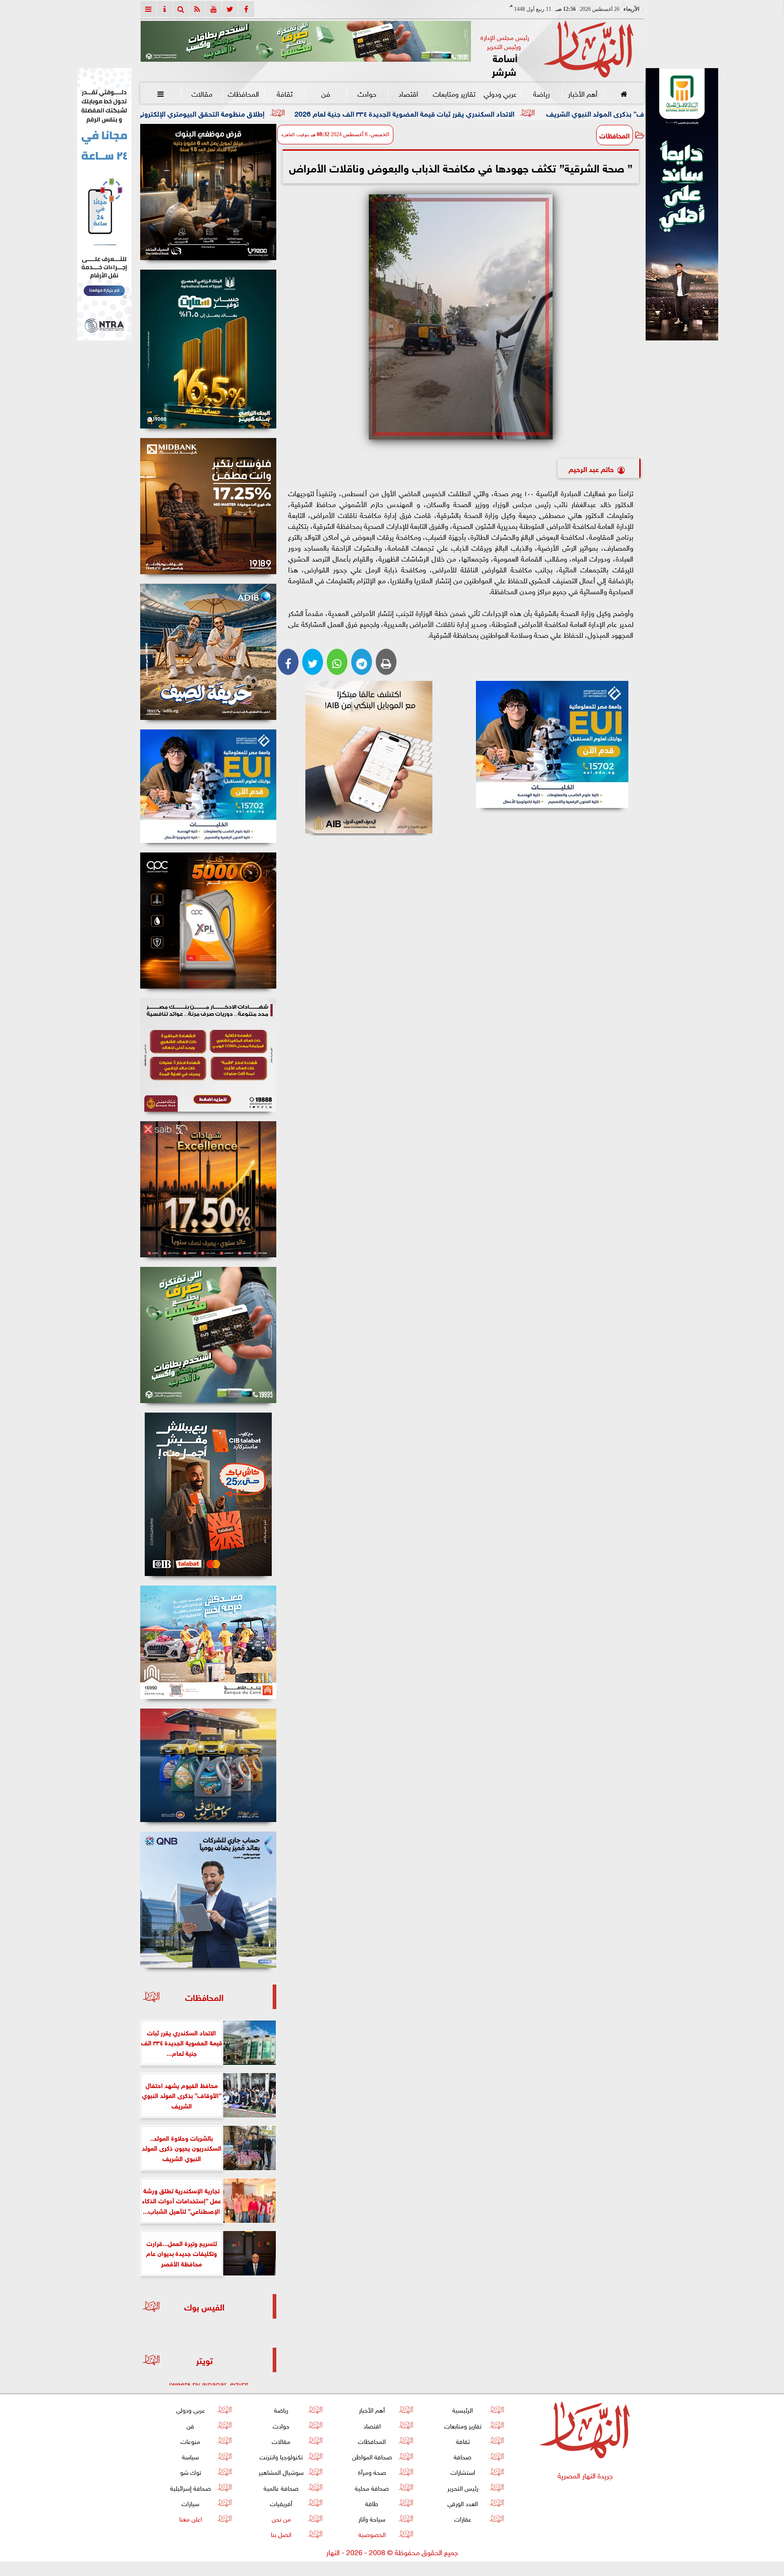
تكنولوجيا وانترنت (281, 2456)
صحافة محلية (372, 2487)
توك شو (190, 2471)
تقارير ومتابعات (454, 93)
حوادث (367, 93)
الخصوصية (372, 2534)
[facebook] (246, 9)
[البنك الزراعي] (552, 744)
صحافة (463, 2456)
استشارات (462, 2471)
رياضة (541, 93)
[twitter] (230, 9)
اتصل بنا (281, 2534)
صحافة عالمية (281, 2487)
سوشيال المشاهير (281, 2471)
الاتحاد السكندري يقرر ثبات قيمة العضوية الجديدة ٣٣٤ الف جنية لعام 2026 (559, 113)
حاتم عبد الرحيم (591, 468)
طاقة (372, 2503)
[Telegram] (362, 662)
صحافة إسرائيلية (190, 2487)
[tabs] (148, 9)
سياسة (190, 2456)
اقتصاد (408, 93)
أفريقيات (281, 2503)
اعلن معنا (190, 2518)
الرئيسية (463, 2409)
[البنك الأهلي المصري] (104, 204)
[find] (181, 9)
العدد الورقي (463, 2503)
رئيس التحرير (462, 2487)
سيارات (190, 2503)
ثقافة (284, 93)
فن (326, 93)
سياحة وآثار (372, 2518)
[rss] (197, 9)
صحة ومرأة (372, 2471)
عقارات (462, 2518)
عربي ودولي (500, 93)
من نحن (281, 2518)
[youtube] (214, 9)
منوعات (190, 2441)
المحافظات (243, 93)
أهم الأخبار (582, 93)
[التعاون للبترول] (208, 921)
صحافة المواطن (372, 2456)
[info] (165, 9)
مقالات (202, 93)
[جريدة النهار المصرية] (306, 41)
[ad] (208, 192)
